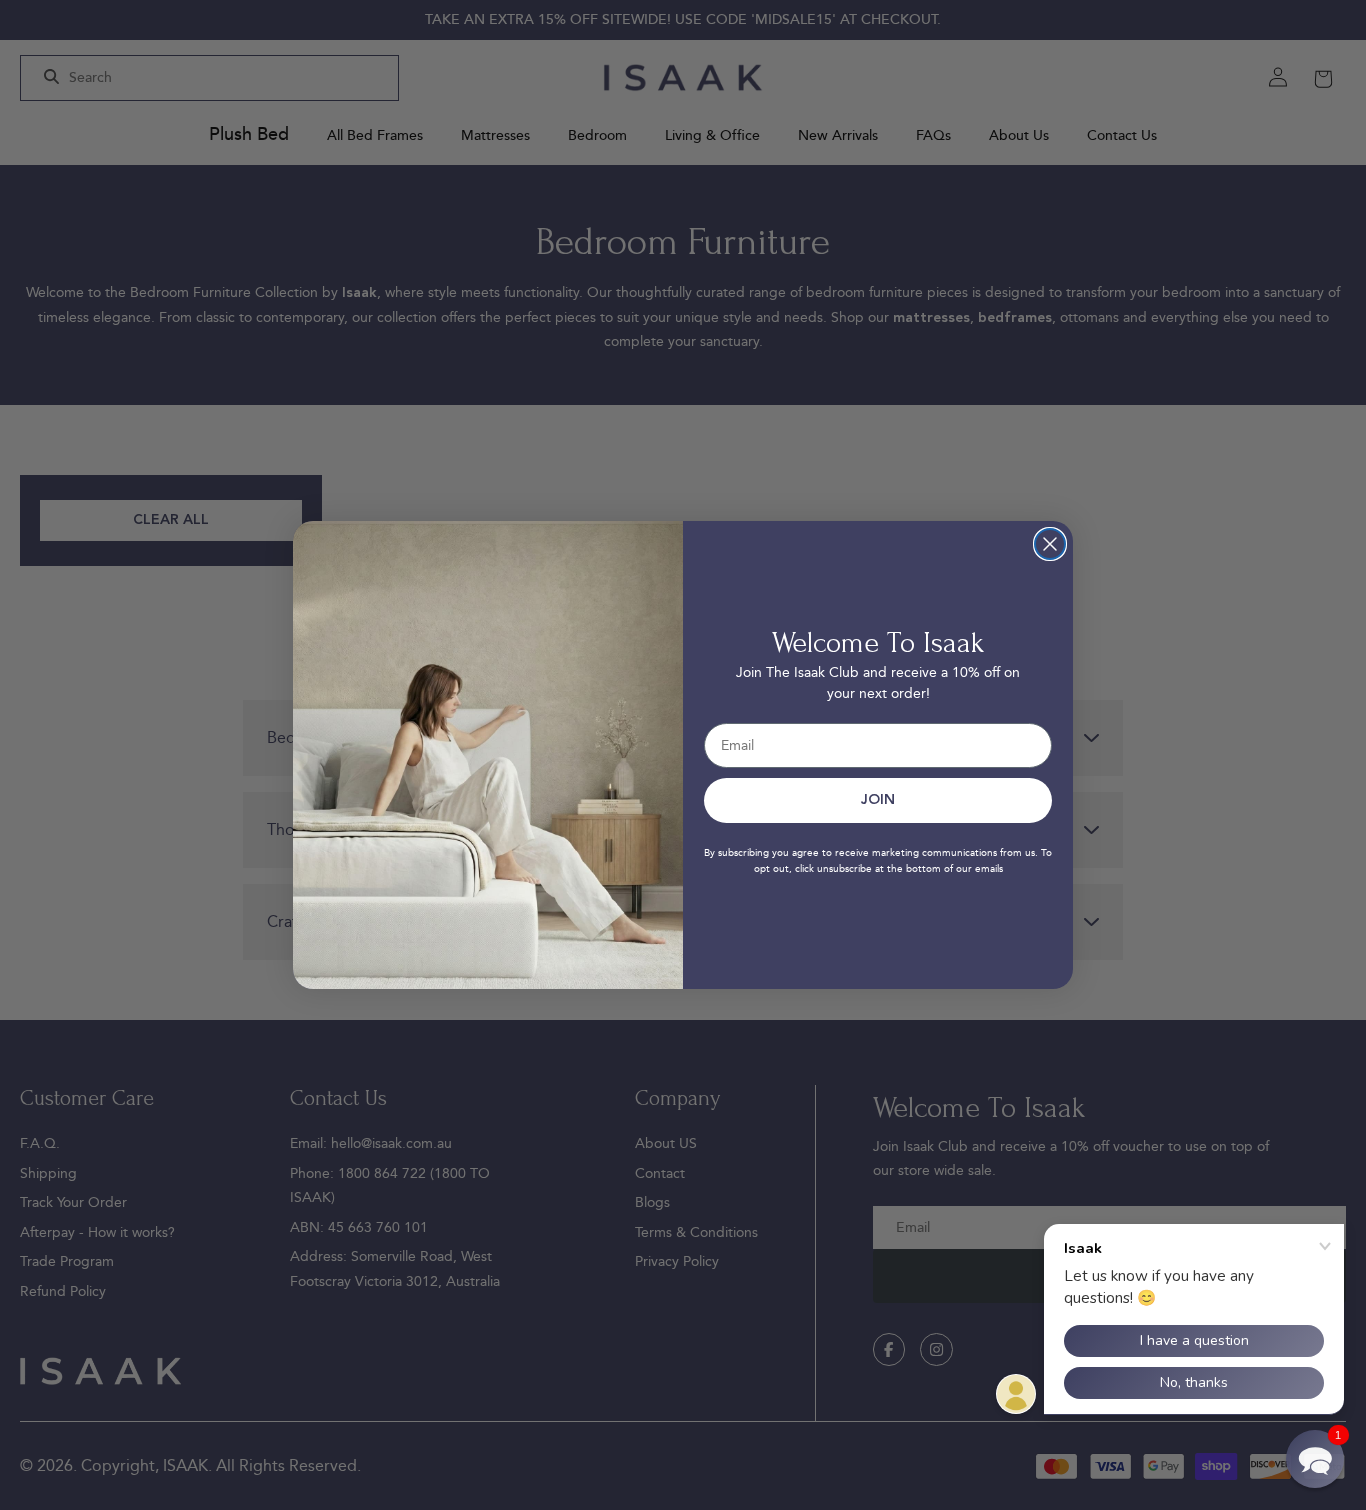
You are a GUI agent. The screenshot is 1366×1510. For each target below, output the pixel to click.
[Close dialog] (1050, 544)
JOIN (878, 800)
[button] (1315, 1459)
